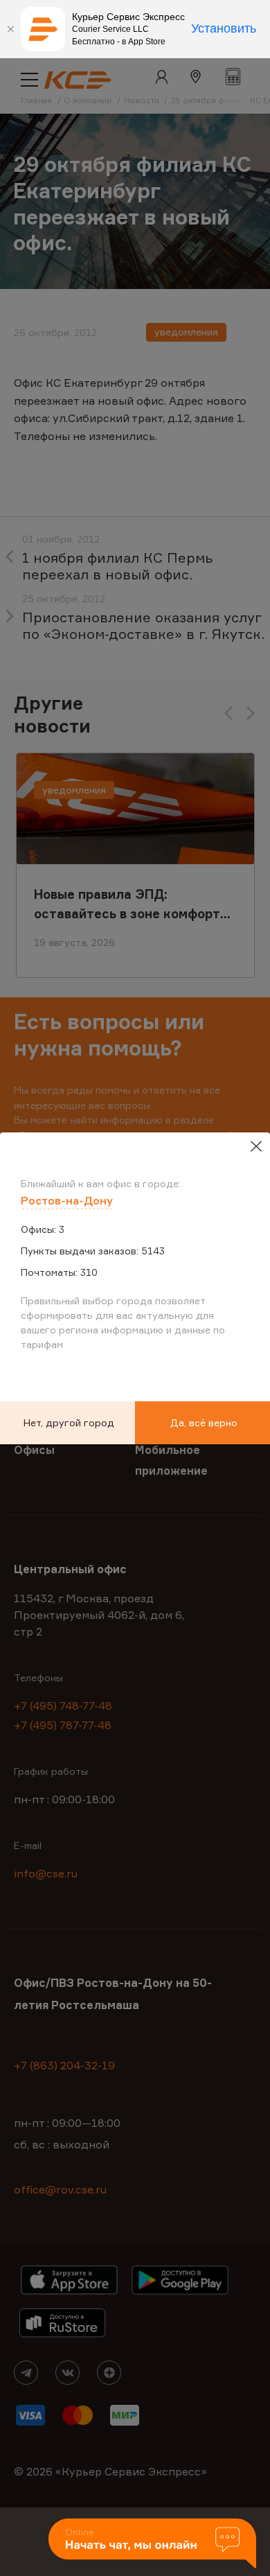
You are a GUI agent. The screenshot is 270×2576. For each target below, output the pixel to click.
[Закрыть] (10, 29)
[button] (152, 2544)
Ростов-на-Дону (67, 1200)
